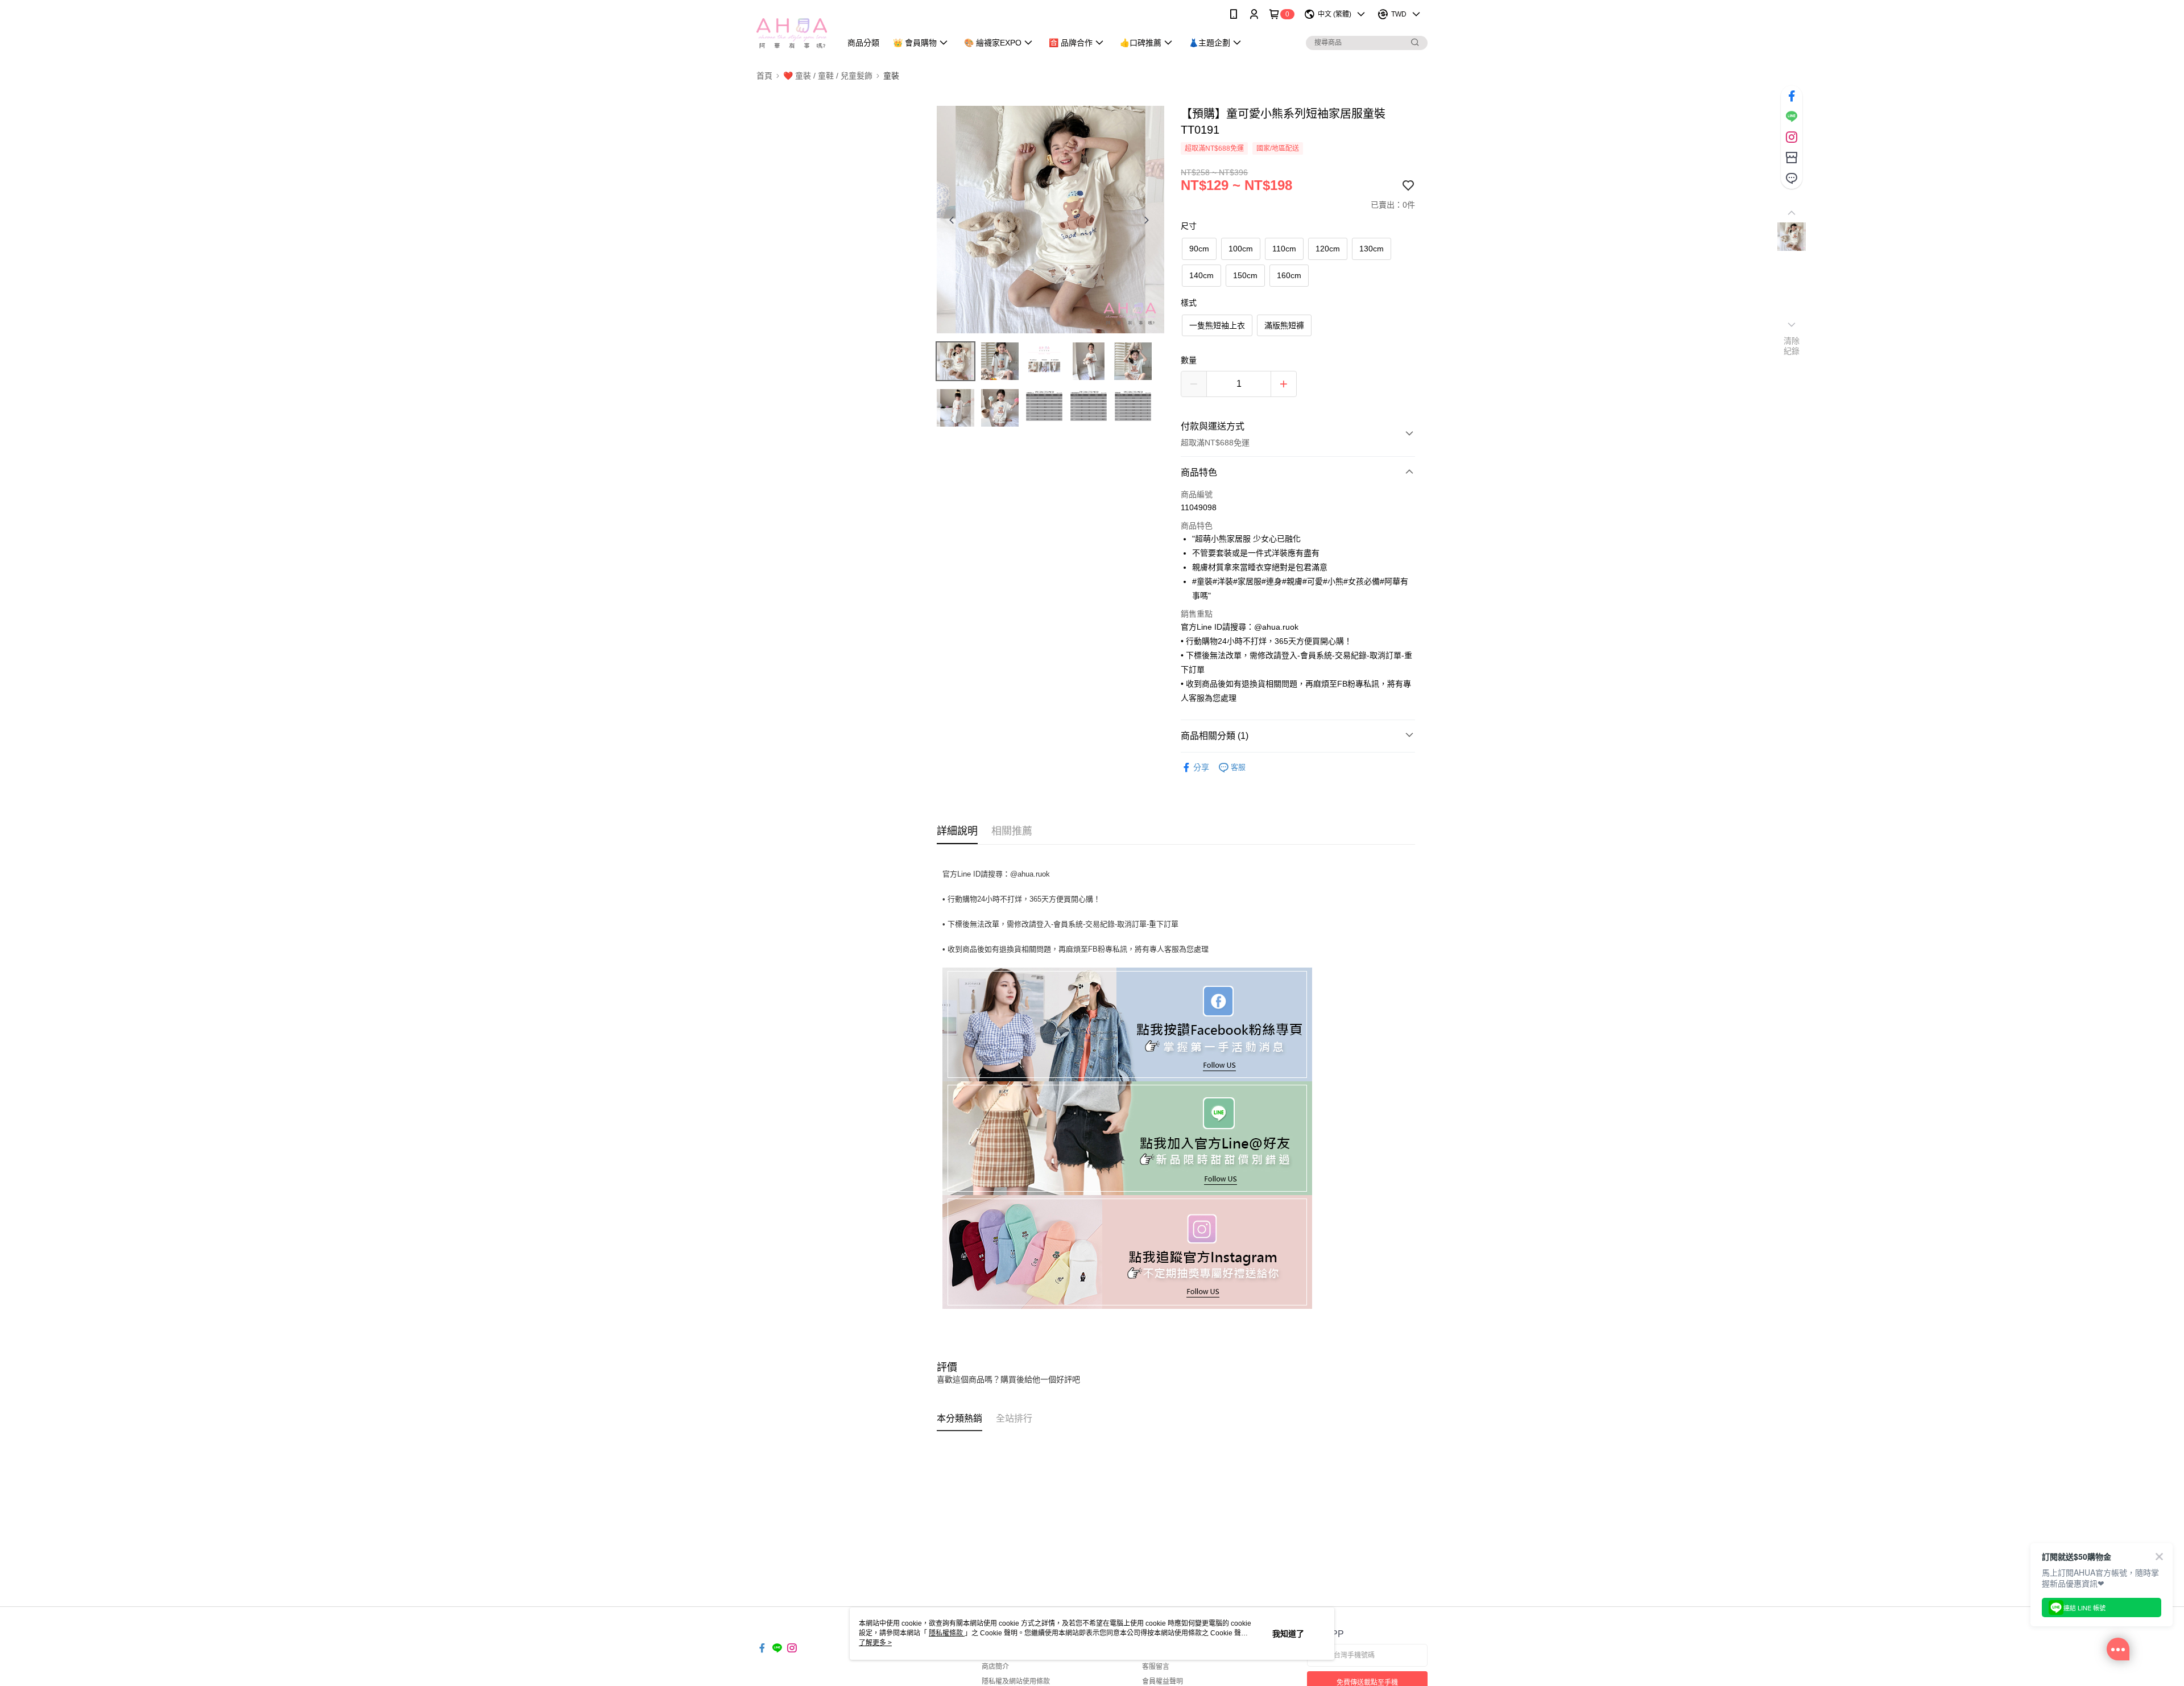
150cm (1245, 275)
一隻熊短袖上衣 (1217, 325)
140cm (1201, 275)
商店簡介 (995, 1667)
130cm (1372, 249)
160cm (1289, 275)
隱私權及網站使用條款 (1016, 1681)
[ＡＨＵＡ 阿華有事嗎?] (792, 30)
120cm (1328, 249)
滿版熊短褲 (1284, 325)
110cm (1284, 249)
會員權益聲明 (1163, 1681)
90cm (1199, 249)
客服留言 (1156, 1667)
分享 (1201, 767)
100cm (1241, 249)
